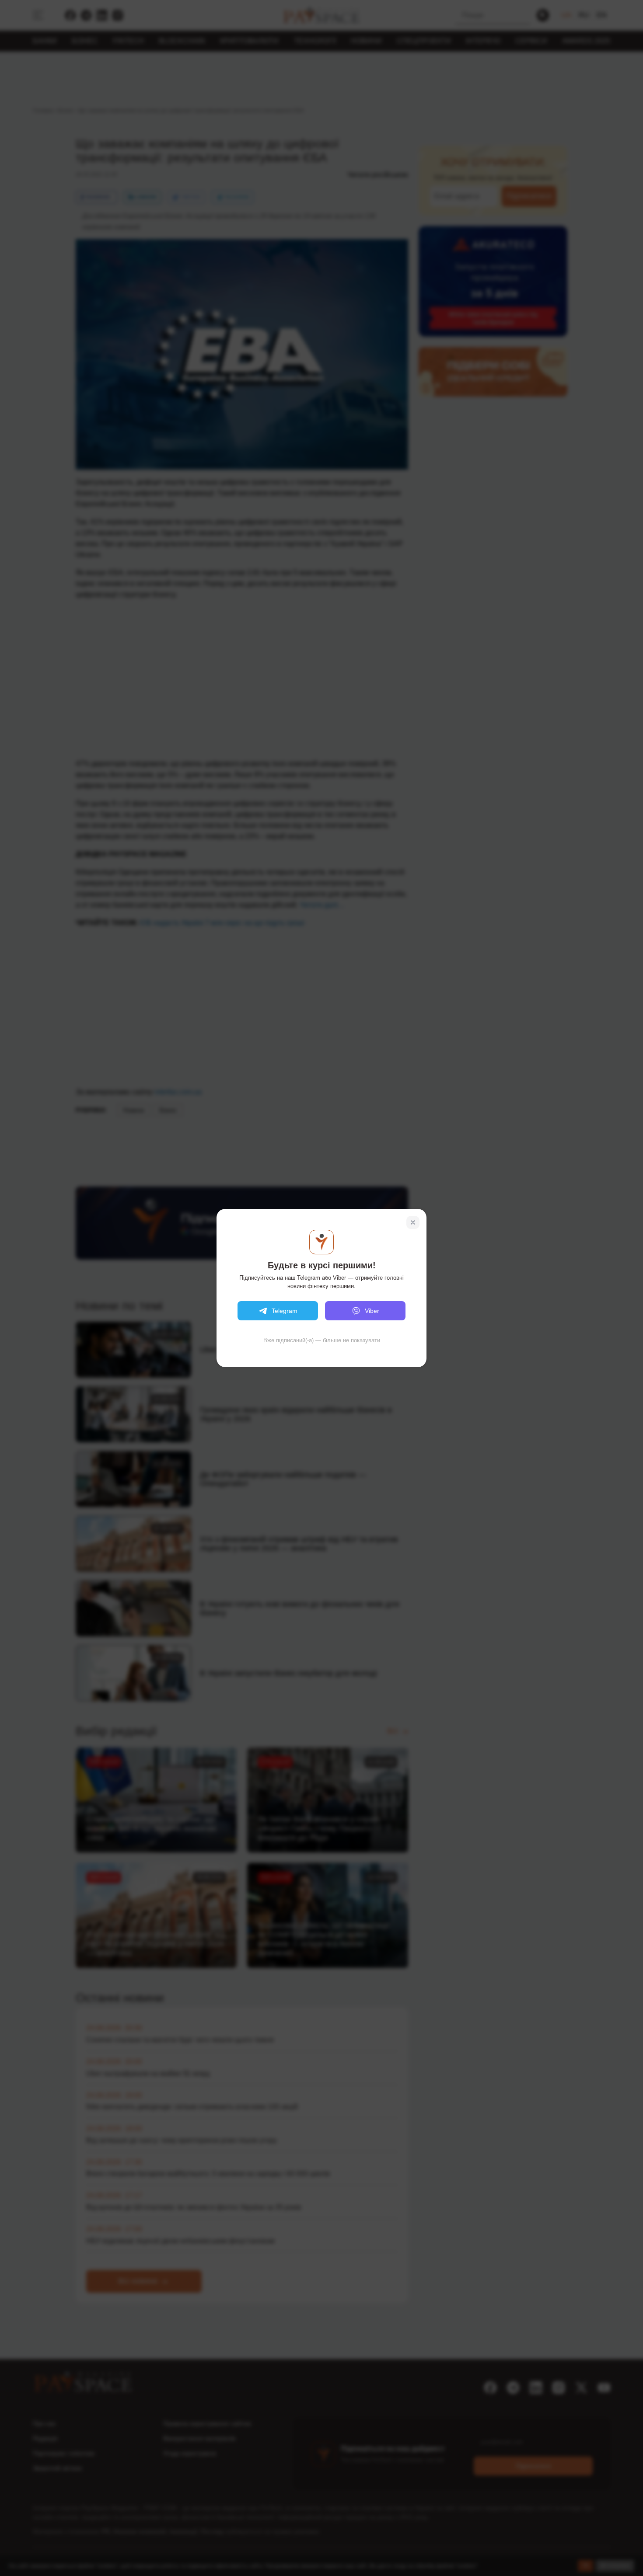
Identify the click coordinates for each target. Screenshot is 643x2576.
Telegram (285, 1311)
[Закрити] (413, 1222)
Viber (372, 1311)
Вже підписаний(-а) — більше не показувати (322, 1340)
